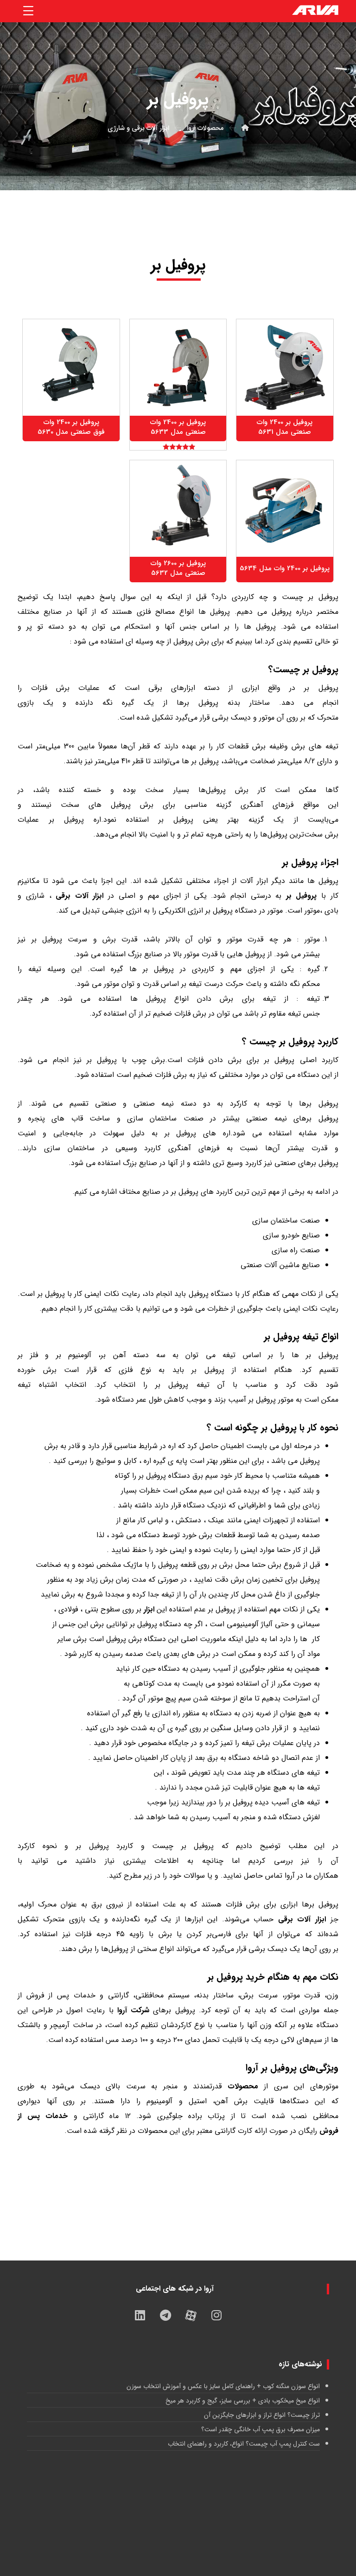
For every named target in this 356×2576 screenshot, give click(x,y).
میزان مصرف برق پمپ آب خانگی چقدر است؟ (260, 2429)
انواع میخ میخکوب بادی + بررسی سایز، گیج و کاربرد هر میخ (242, 2401)
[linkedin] (140, 2315)
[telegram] (165, 2315)
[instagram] (216, 2315)
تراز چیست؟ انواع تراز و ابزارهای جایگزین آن (262, 2415)
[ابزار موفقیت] (315, 11)
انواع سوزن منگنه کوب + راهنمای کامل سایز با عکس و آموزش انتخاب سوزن (223, 2386)
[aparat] (191, 2315)
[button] (28, 11)
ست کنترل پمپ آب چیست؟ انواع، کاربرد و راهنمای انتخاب (244, 2444)
